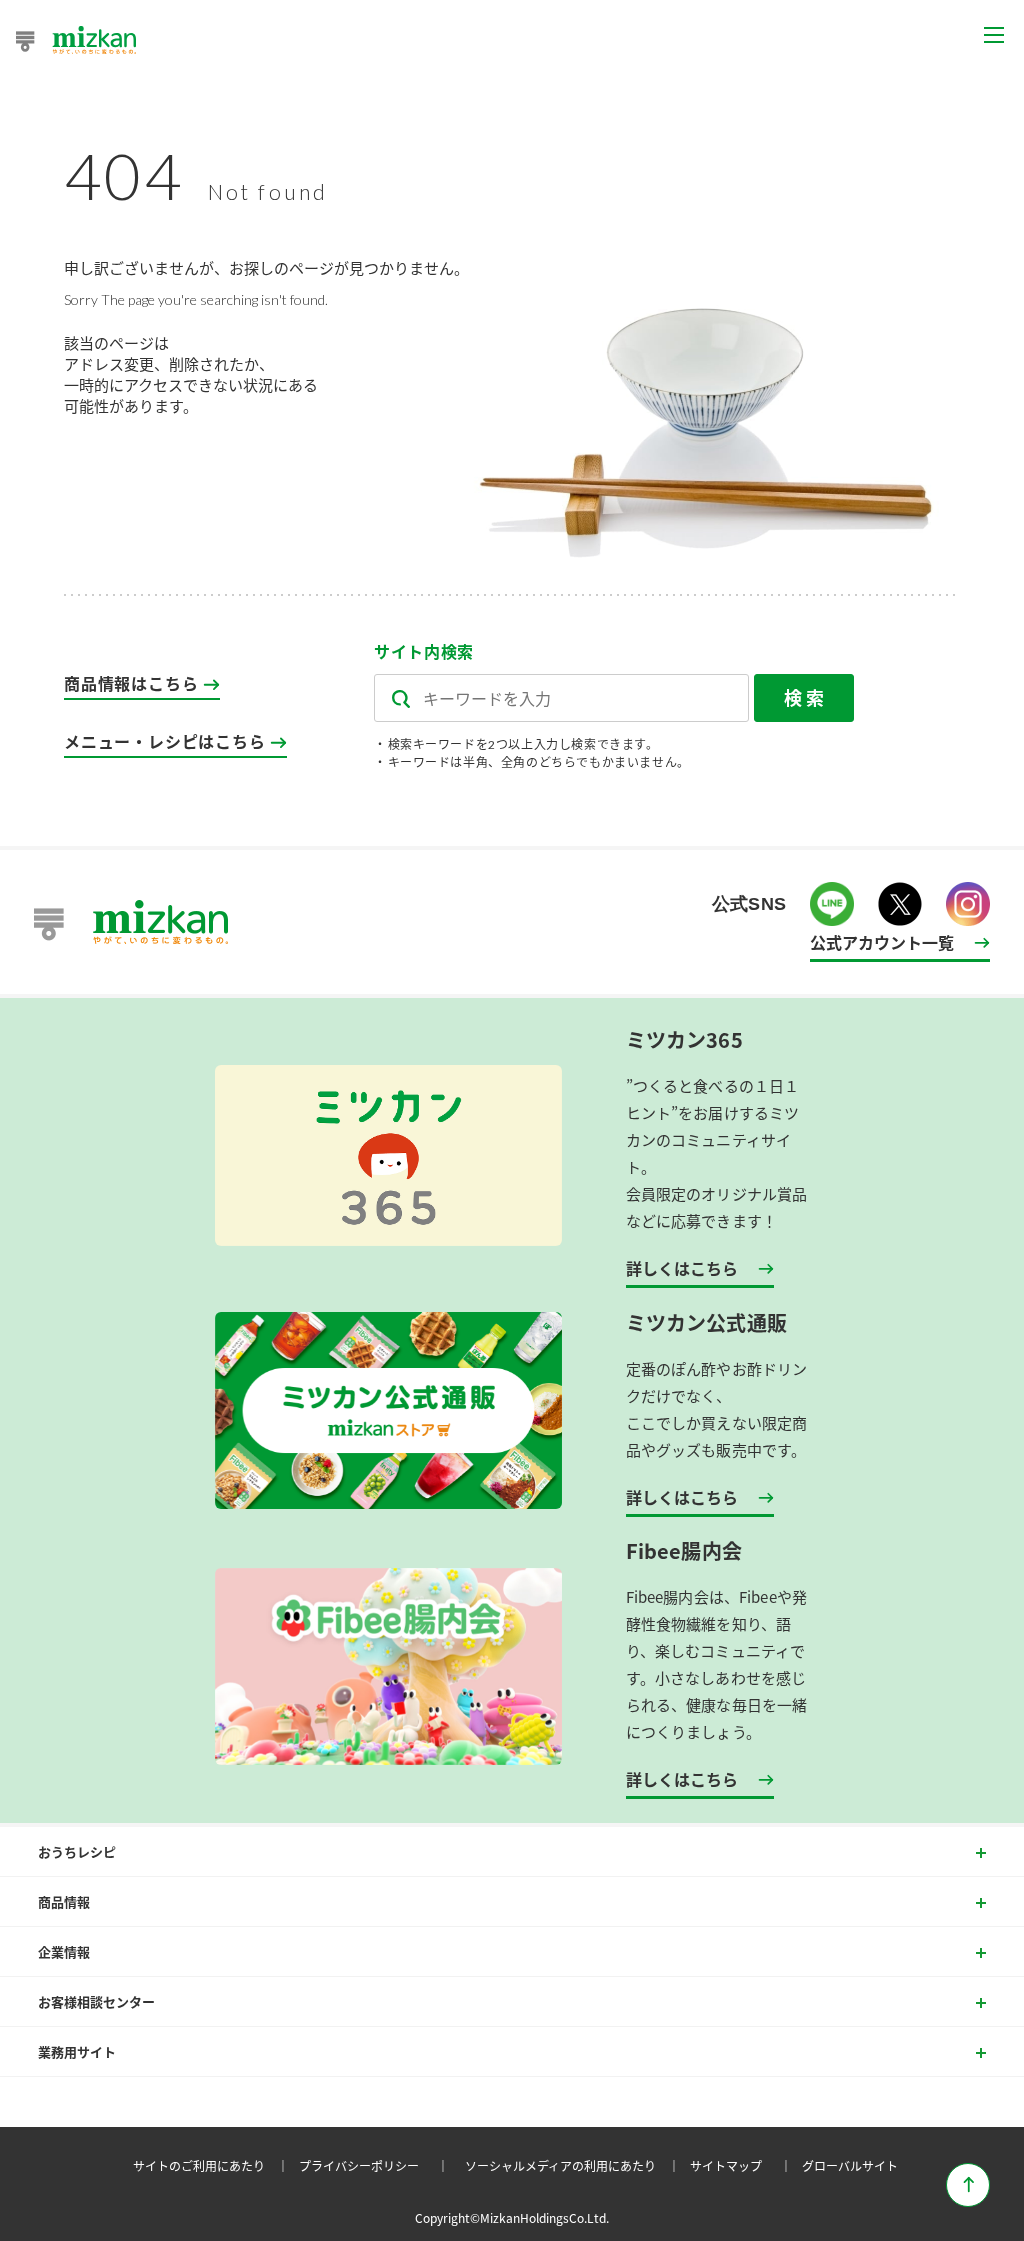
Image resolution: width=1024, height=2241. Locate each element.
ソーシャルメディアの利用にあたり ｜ (575, 2165)
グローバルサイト (850, 2165)
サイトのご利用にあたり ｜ (214, 2165)
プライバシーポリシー (377, 2165)
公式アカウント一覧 (882, 942)
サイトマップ (744, 2165)
